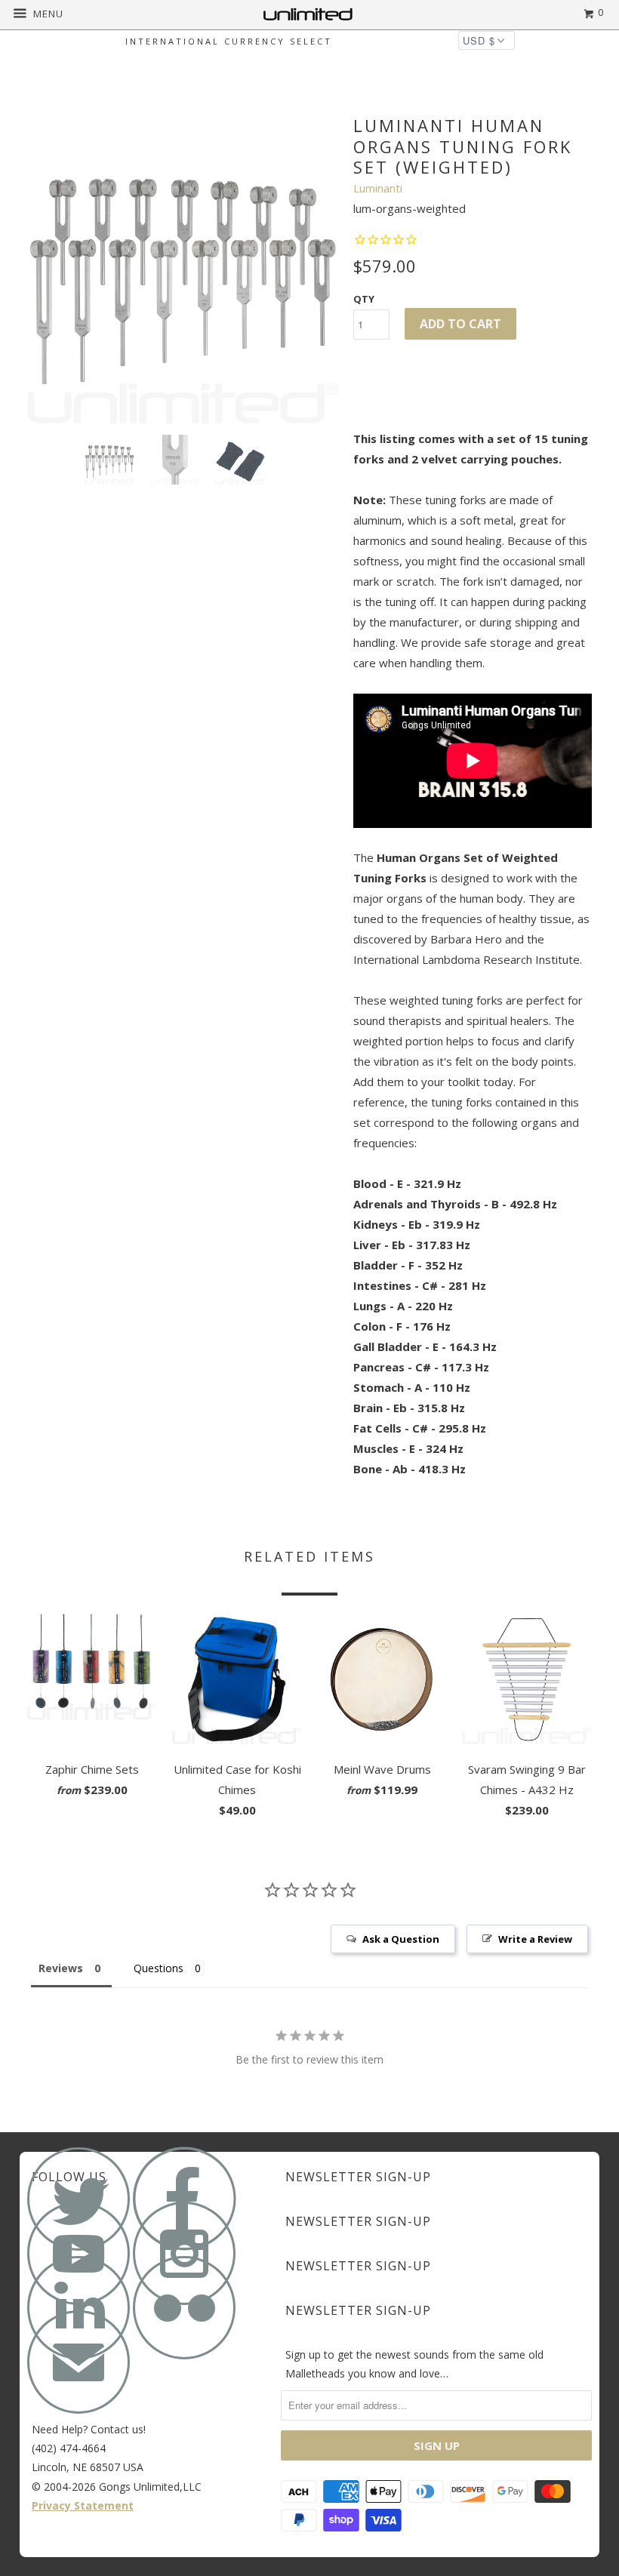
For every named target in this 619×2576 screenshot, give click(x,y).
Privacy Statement (83, 2505)
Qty (364, 299)
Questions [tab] (159, 1968)
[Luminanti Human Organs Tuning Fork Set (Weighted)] (183, 268)
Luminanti (378, 188)
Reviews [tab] (61, 1968)
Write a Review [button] (535, 1939)
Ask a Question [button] (401, 1939)
